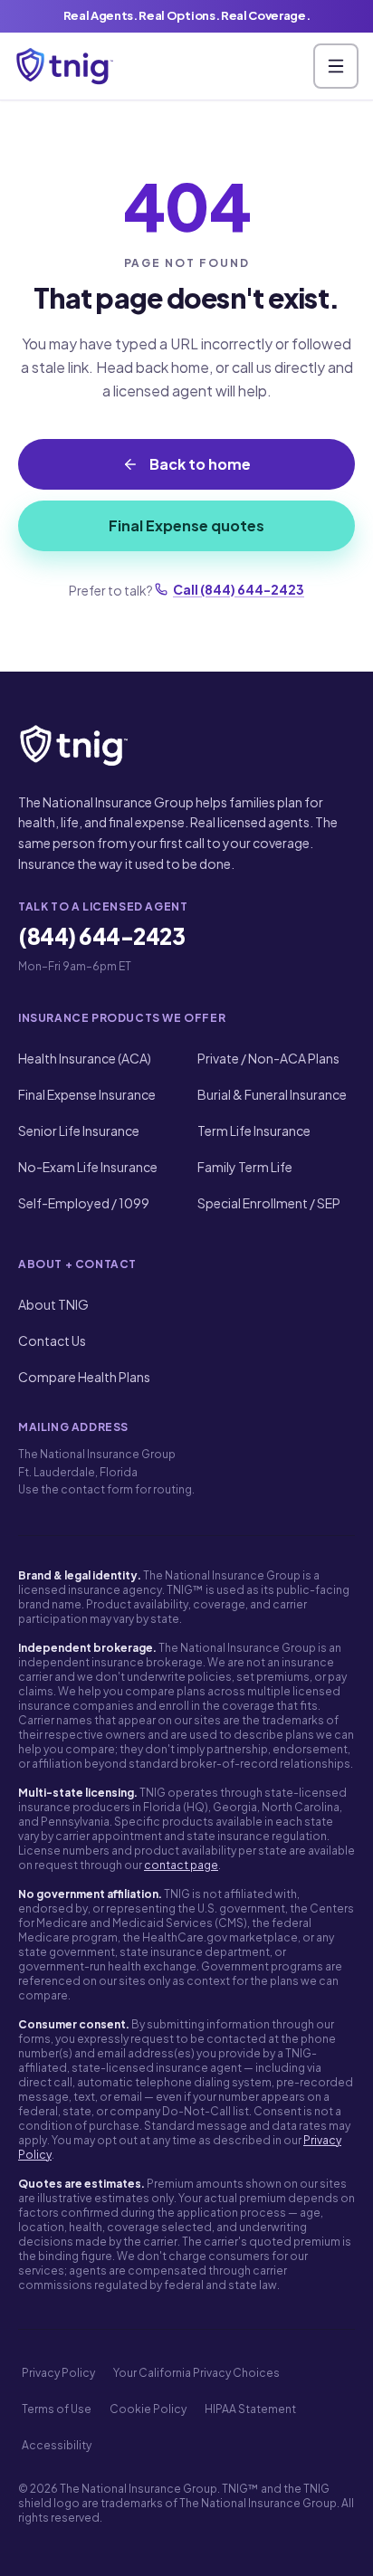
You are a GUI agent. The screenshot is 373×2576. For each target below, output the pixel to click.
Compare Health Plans (84, 1377)
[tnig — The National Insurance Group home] (65, 66)
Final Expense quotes (186, 525)
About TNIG (53, 1304)
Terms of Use (57, 2409)
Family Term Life (245, 1167)
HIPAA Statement (250, 2409)
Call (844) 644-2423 (239, 589)
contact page (181, 1865)
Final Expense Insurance (87, 1094)
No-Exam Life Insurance (88, 1167)
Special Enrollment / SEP (269, 1203)
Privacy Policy (58, 2373)
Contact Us (52, 1340)
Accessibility (57, 2445)
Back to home (200, 464)
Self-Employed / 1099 (84, 1203)
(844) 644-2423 (101, 936)
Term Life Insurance (254, 1131)
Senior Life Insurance (79, 1131)
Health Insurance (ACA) (85, 1058)
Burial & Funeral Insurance (272, 1094)
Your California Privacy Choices (196, 2373)
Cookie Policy (148, 2409)
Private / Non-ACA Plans (268, 1058)
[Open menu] (336, 66)
